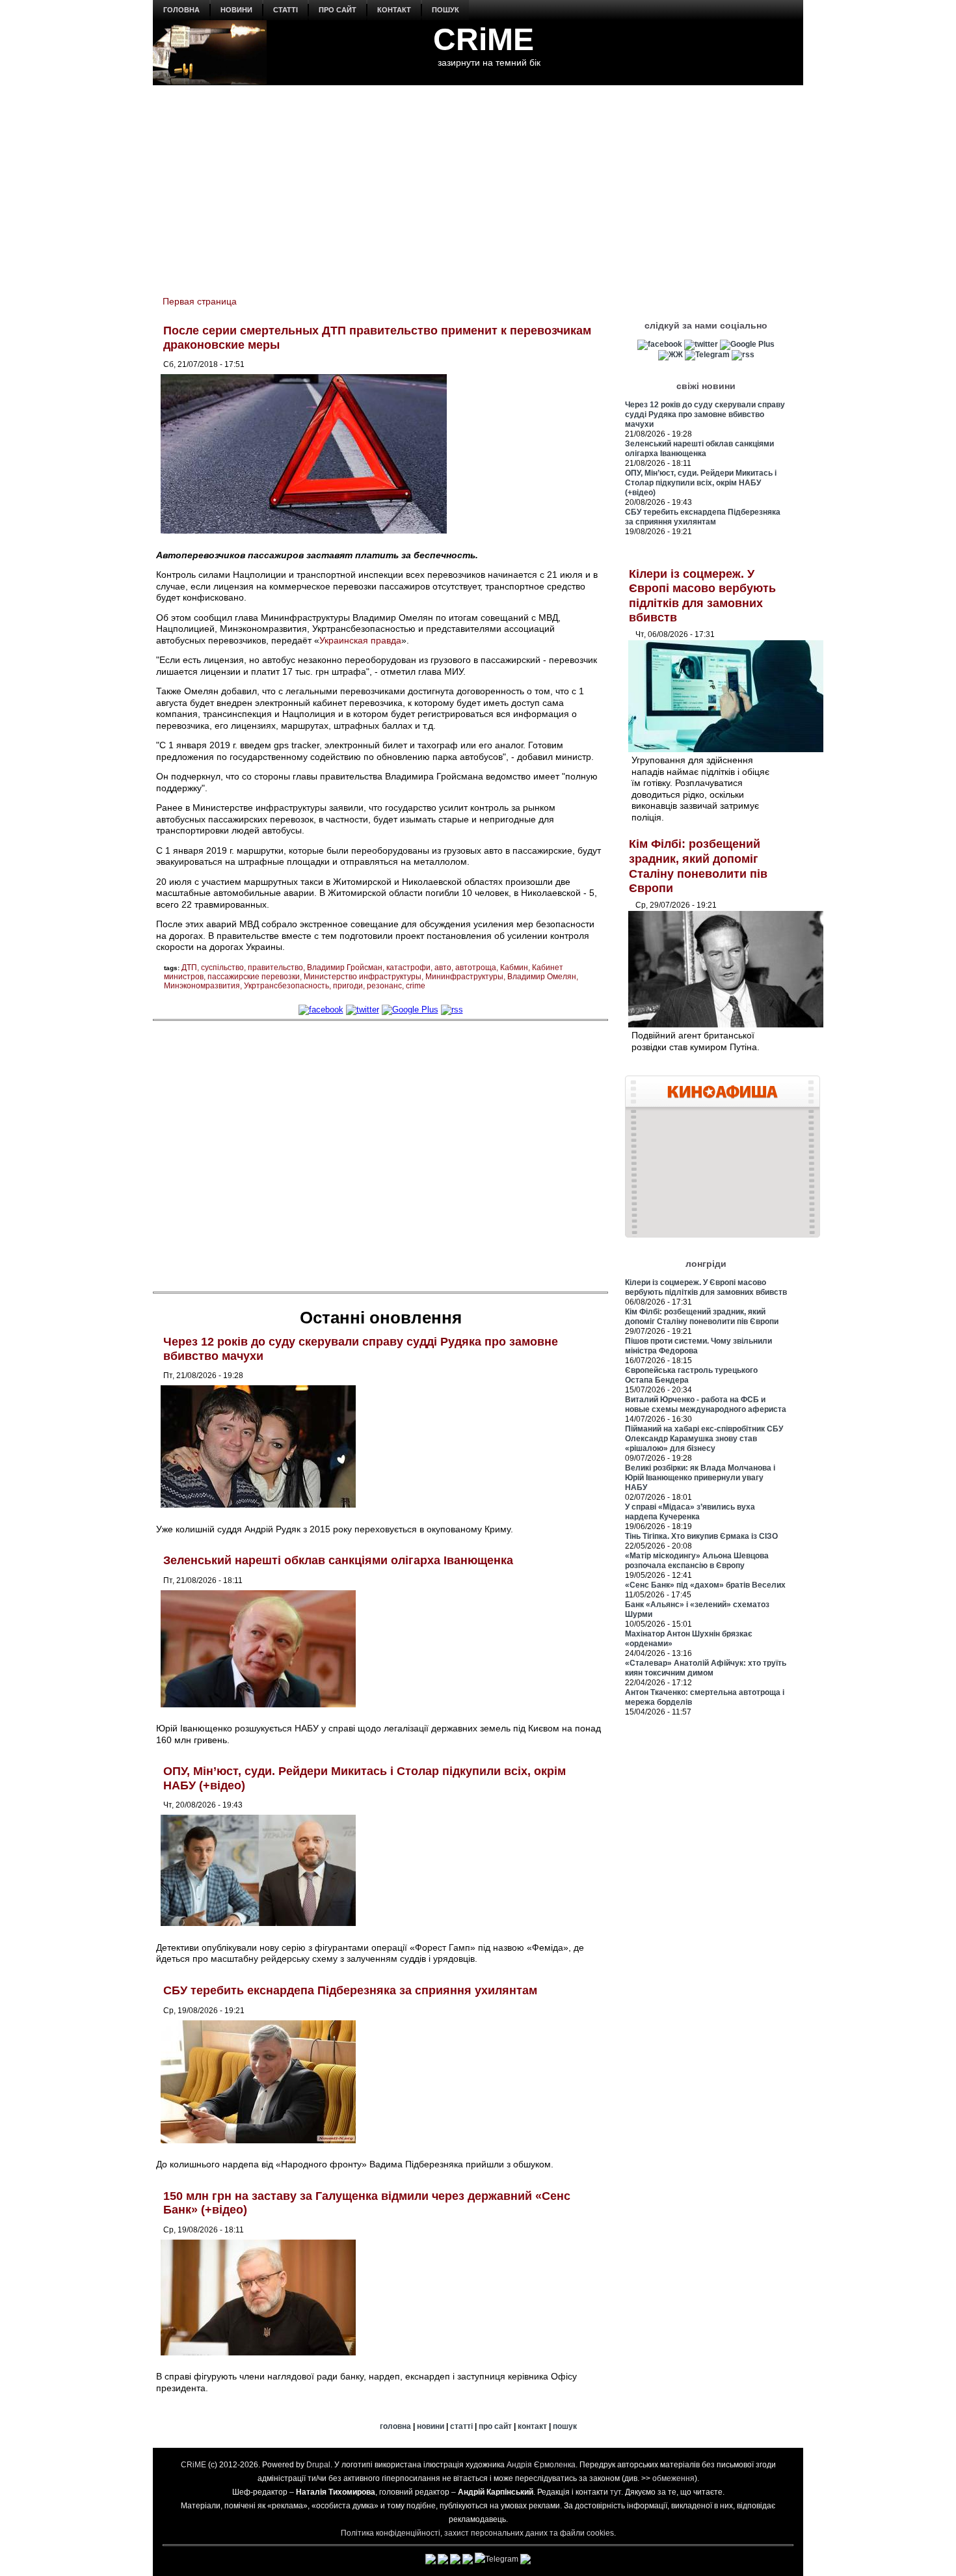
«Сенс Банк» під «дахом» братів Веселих (705, 1585)
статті (285, 10)
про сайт (338, 10)
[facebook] (321, 1010)
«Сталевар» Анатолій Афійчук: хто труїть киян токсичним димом (706, 1668)
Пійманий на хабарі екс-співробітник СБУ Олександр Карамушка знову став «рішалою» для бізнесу (704, 1439)
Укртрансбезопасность (286, 986)
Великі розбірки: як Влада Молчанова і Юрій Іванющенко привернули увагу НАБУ (700, 1478)
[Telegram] (707, 355)
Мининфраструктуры (464, 977)
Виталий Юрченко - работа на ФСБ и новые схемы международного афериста (706, 1404)
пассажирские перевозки (254, 977)
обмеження (673, 2478)
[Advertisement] (478, 183)
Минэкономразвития (202, 986)
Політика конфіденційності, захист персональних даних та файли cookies (477, 2533)
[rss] (452, 1010)
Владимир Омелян (542, 977)
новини (236, 10)
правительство (275, 968)
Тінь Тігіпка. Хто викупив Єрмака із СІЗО (701, 1536)
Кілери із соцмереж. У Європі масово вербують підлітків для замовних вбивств (706, 1287)
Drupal (318, 2465)
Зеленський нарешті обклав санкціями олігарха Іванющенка (338, 1560)
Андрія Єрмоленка (541, 2465)
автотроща (476, 968)
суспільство (222, 968)
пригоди (348, 986)
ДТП (189, 968)
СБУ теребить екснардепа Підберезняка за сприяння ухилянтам (350, 1990)
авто (443, 968)
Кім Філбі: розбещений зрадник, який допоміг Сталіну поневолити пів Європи (702, 1317)
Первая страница (200, 301)
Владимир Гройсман (345, 968)
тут (616, 2492)
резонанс (384, 986)
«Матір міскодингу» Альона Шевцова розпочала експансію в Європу (697, 1561)
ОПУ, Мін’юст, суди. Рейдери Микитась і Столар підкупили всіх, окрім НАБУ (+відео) (701, 483)
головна (181, 10)
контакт (394, 10)
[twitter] (363, 1010)
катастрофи (408, 968)
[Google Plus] (410, 1010)
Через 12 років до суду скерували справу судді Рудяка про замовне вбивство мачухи (705, 414)
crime (416, 986)
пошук (445, 10)
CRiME (484, 39)
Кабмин (514, 968)
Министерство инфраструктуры (363, 977)
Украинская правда (360, 640)
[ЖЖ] (671, 355)
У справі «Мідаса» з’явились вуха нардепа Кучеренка (690, 1512)
